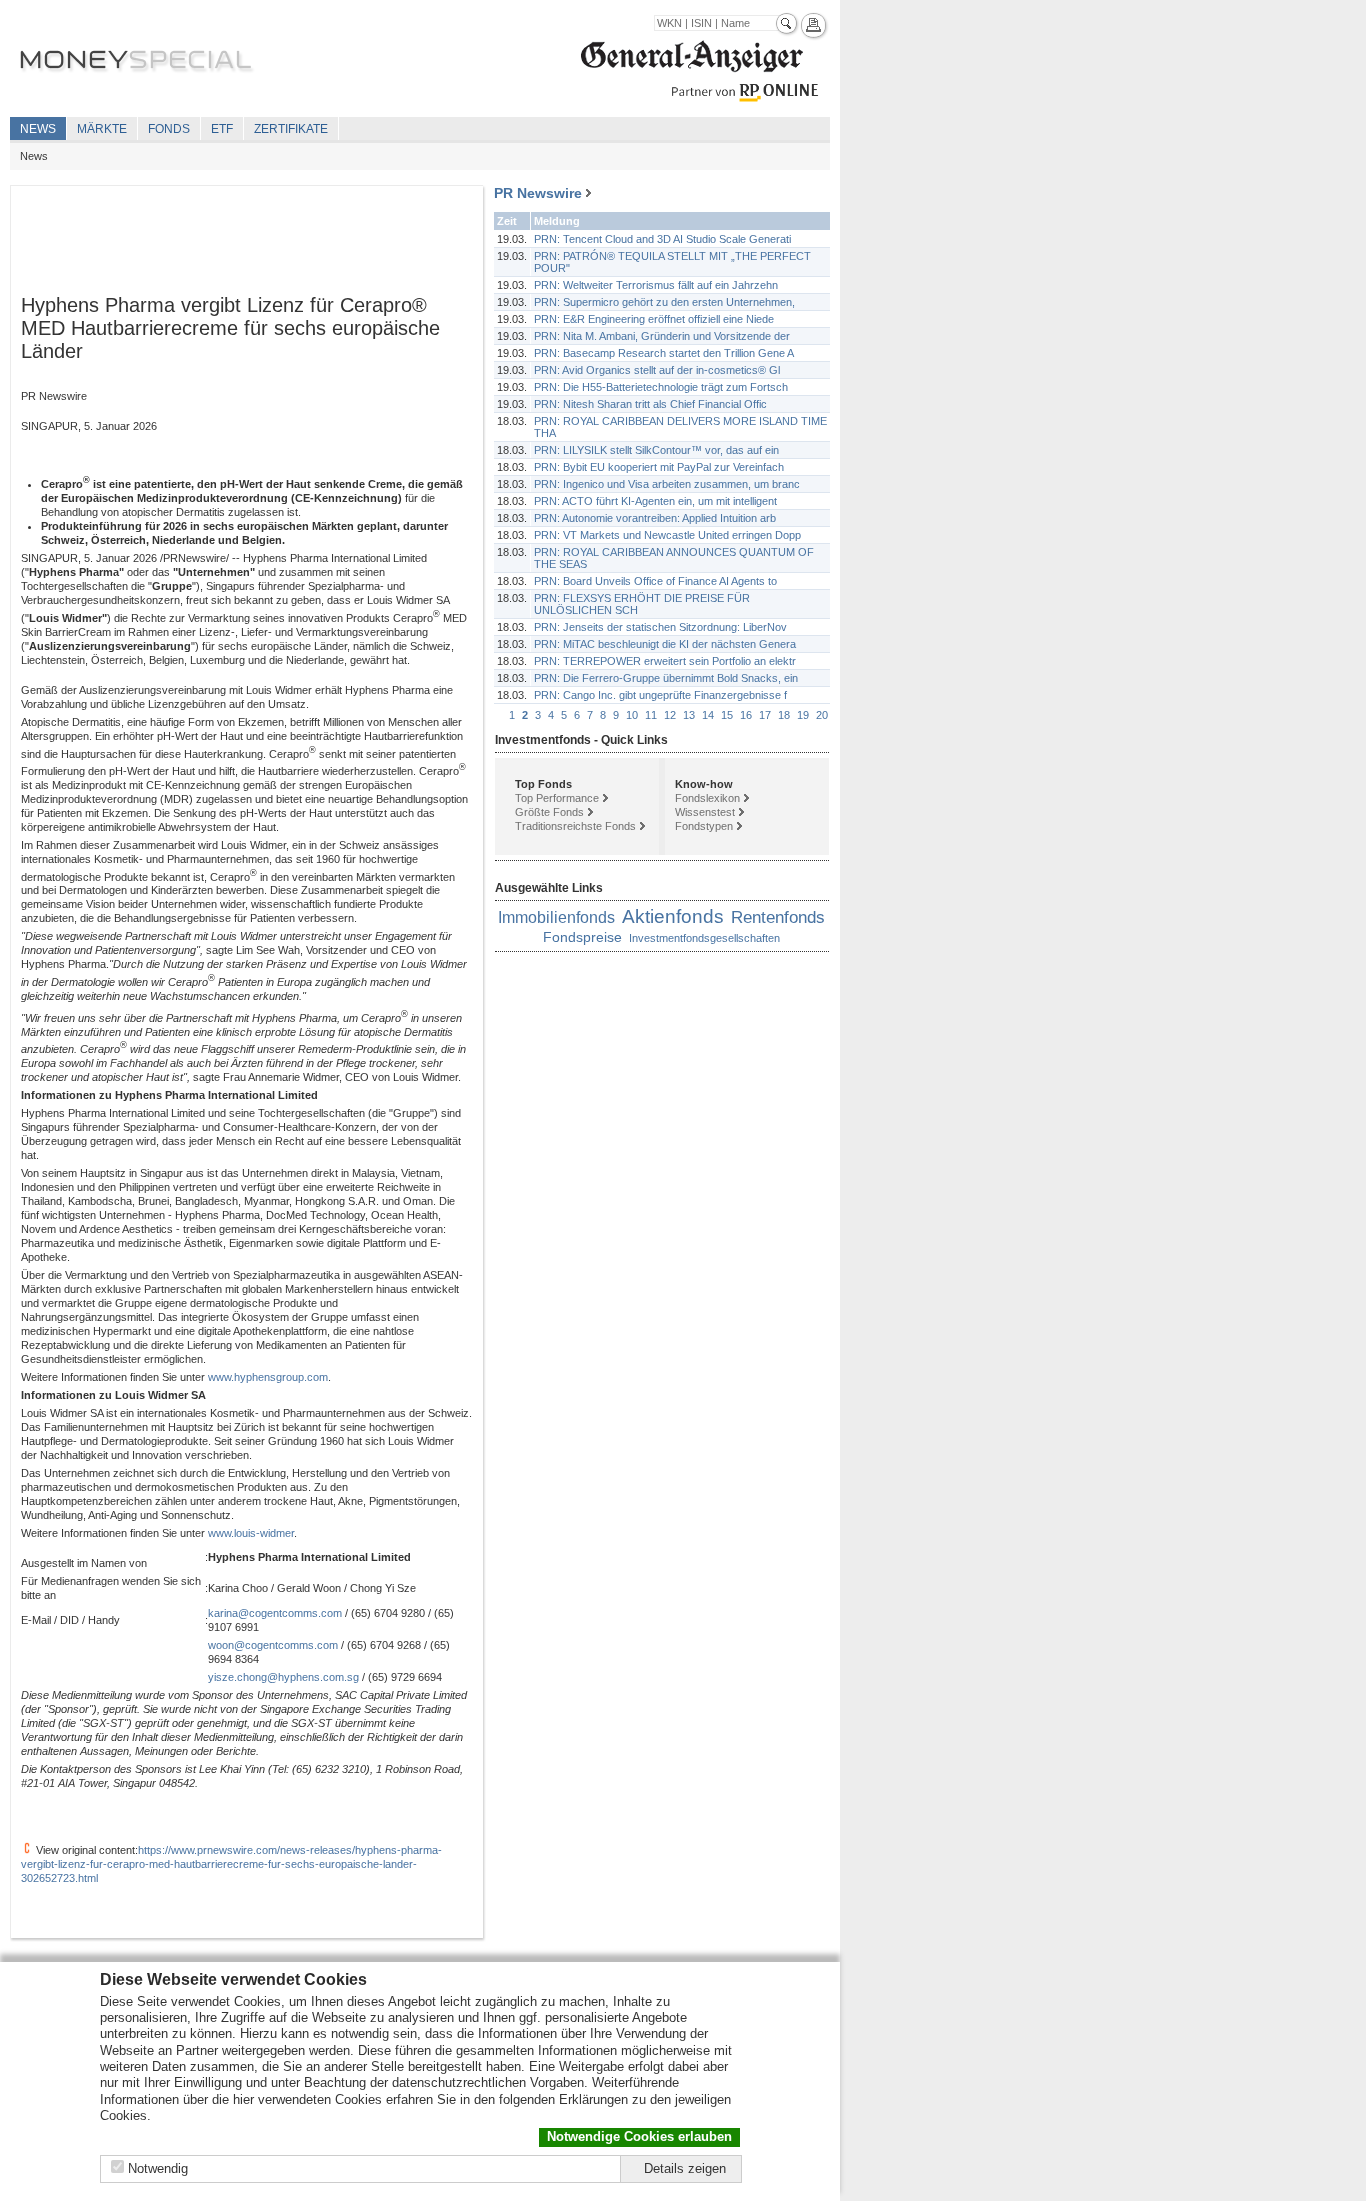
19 (803, 715)
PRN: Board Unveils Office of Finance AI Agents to (655, 581)
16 (746, 715)
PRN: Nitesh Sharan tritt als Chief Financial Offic (650, 404)
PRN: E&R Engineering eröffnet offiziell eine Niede (654, 319)
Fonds (169, 129)
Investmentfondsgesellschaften (704, 938)
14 (708, 715)
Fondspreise (582, 937)
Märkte (102, 129)
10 (632, 715)
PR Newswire (538, 193)
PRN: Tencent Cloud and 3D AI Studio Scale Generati (662, 239)
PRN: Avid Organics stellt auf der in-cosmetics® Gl (657, 370)
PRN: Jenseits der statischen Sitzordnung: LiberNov (660, 627)
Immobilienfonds (556, 917)
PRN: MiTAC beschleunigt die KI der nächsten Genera (665, 644)
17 (765, 715)
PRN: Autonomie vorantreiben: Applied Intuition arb (655, 518)
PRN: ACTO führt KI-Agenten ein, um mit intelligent (655, 501)
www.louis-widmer (251, 1533)
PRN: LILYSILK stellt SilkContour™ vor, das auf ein (656, 450)
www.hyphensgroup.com (268, 1377)
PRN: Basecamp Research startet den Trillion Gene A (664, 353)
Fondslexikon (707, 798)
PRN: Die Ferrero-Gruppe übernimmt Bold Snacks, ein (666, 678)
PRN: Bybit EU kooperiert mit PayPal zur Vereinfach (659, 467)
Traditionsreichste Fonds (575, 826)
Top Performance (557, 798)
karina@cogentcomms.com (275, 1613)
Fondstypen (704, 826)
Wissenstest (705, 812)
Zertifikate (291, 129)
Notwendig (158, 2168)
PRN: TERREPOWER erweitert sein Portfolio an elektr (665, 661)
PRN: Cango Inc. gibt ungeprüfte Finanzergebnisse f (660, 695)
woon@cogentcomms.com (273, 1645)
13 (689, 715)
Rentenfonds (778, 917)
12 (670, 715)
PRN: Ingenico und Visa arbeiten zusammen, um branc (667, 484)
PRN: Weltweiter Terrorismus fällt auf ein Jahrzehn (656, 285)
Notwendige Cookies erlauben (639, 2136)
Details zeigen (685, 2168)
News (38, 129)
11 (651, 715)
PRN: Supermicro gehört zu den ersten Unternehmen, (664, 302)
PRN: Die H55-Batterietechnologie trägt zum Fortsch (661, 387)
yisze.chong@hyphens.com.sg (283, 1677)
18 (784, 715)
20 (822, 715)
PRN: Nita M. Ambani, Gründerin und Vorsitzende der (662, 336)
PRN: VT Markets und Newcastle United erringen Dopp (667, 535)
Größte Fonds (549, 812)
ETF (222, 129)
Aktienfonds (673, 916)
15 (727, 715)
